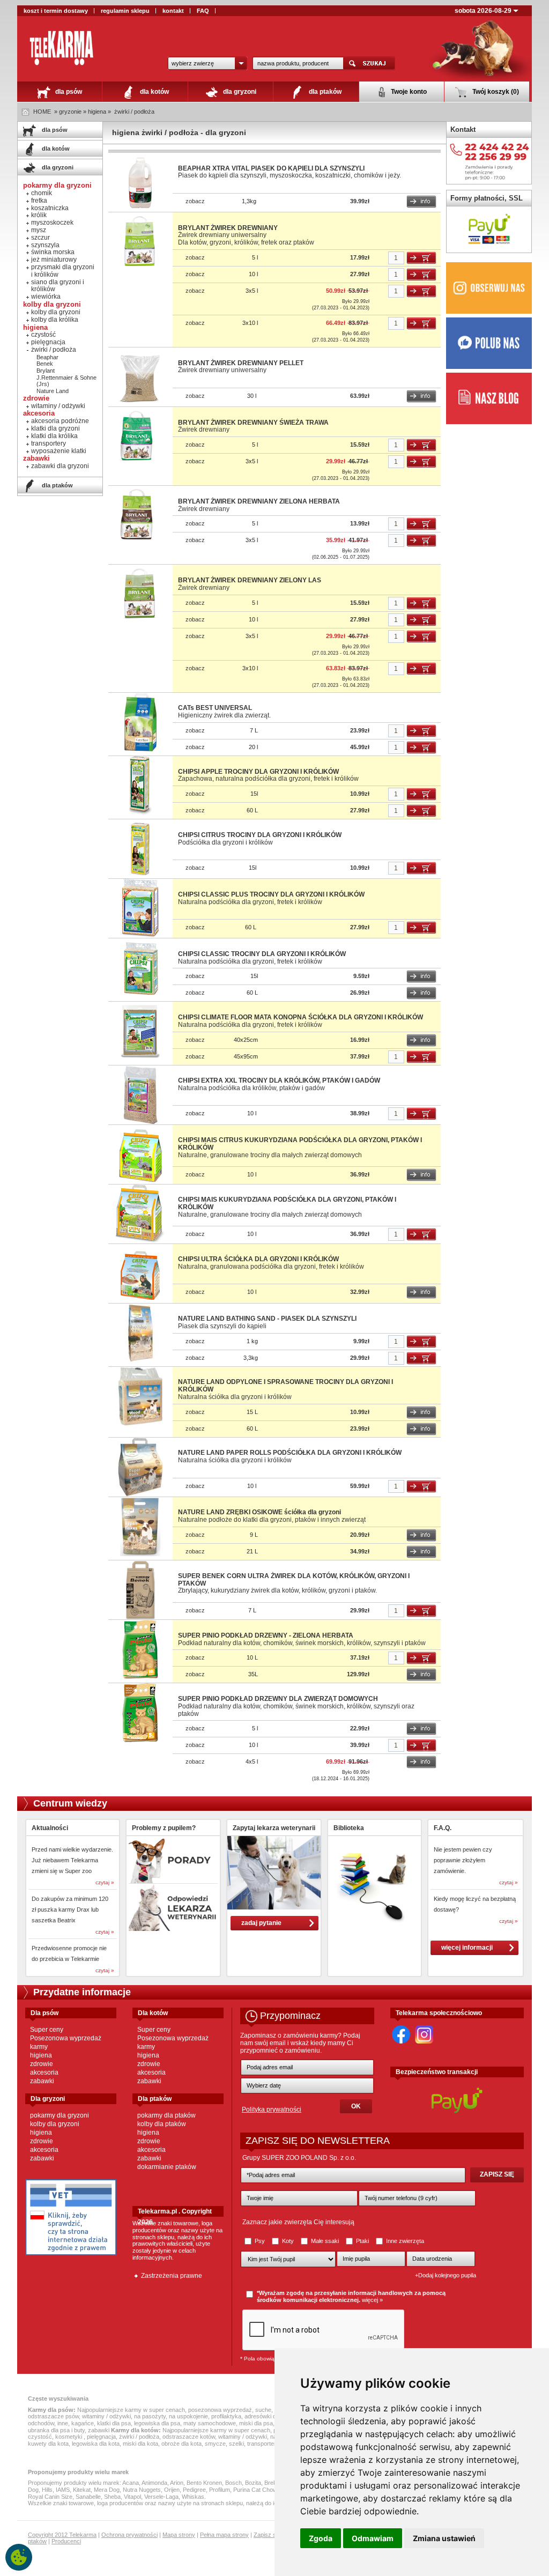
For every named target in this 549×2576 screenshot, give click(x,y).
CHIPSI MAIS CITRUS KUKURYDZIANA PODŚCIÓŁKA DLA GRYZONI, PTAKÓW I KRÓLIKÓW (300, 1144)
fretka (39, 201)
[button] (207, 63)
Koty (288, 2241)
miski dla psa (256, 2423)
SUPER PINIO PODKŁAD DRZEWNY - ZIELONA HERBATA (266, 1635)
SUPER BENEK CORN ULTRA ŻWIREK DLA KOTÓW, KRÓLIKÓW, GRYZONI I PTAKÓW (294, 1580)
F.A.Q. (443, 1828)
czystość (43, 335)
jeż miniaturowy (54, 260)
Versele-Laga (161, 2497)
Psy (260, 2241)
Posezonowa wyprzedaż (66, 2038)
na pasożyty (150, 2416)
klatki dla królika (54, 436)
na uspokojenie (188, 2416)
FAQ (203, 11)
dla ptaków (324, 92)
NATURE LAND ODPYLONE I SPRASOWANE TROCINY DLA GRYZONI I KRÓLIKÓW (285, 1386)
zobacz (195, 201)
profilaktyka (226, 2416)
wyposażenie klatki (59, 451)
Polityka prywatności (272, 2109)
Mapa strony (179, 2535)
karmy (39, 2047)
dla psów (68, 92)
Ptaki (362, 2241)
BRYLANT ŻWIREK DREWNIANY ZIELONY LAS (250, 580)
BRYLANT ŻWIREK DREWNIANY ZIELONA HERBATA (259, 501)
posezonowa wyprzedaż (220, 2410)
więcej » (372, 2300)
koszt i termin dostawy (56, 11)
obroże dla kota (181, 2444)
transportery (49, 443)
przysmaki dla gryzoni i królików (63, 271)
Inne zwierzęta (404, 2241)
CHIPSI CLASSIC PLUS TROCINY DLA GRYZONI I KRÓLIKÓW (271, 894)
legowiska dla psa (157, 2423)
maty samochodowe (210, 2423)
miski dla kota (140, 2444)
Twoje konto (408, 92)
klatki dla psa (114, 2423)
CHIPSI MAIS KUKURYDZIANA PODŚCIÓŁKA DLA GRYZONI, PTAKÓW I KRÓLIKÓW (287, 1203)
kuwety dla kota (48, 2444)
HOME (42, 112)
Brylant (46, 371)
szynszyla (45, 245)
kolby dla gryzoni (56, 312)
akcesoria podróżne (60, 421)
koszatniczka (50, 208)
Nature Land (53, 391)
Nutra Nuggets (142, 2490)
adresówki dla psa (268, 2416)
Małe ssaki (325, 2241)
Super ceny (47, 2030)
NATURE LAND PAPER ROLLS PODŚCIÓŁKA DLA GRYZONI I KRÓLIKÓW (290, 1453)
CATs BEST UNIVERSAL (215, 708)
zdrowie (42, 2064)
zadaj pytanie (261, 1923)
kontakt (173, 11)
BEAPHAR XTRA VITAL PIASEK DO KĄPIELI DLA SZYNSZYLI (271, 168)
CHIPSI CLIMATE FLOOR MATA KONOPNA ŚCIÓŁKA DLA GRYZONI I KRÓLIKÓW (301, 1017)
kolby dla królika (55, 320)
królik (39, 215)
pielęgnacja (48, 342)
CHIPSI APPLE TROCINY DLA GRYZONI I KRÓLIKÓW (258, 772)
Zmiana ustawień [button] (444, 2538)
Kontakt (463, 129)
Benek (45, 364)
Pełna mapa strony (224, 2535)
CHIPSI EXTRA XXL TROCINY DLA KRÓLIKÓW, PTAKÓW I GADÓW (279, 1080)
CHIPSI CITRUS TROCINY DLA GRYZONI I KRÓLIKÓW (260, 835)
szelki (236, 2444)
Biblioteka (349, 1828)
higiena (41, 2055)
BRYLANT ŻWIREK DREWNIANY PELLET (241, 363)
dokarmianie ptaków (167, 2167)
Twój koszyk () (495, 92)
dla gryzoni (239, 92)
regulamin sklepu (125, 11)
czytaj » (105, 1882)
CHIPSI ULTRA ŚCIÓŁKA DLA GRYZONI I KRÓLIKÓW (258, 1259)
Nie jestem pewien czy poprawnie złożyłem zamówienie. (463, 1860)
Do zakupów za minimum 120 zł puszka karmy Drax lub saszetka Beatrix (70, 1909)
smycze (215, 2444)
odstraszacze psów (53, 2416)
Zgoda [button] (321, 2538)
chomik (42, 193)
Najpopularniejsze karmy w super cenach (131, 2410)
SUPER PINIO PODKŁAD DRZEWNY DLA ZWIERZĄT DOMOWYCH (278, 1699)
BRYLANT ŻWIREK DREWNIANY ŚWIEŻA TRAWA (253, 423)
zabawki (42, 2081)
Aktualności (50, 1828)
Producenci (66, 2541)
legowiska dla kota (96, 2444)
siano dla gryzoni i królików (58, 286)
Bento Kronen (204, 2483)
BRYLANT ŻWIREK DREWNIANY (228, 228)
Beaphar (47, 357)
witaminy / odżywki (58, 406)
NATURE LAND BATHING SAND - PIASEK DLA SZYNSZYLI (267, 1319)
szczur (40, 238)
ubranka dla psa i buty (56, 2430)
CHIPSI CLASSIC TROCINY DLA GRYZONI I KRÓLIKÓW (262, 954)
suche (263, 2410)
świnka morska (53, 252)
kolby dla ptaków (162, 2124)
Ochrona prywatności (129, 2535)
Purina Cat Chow (255, 2490)
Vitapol (132, 2497)
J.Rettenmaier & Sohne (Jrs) (66, 381)
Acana (131, 2483)
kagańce (83, 2423)
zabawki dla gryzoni (60, 466)
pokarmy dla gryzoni (60, 2115)
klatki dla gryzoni (55, 428)
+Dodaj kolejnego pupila (446, 2275)
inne (63, 2423)
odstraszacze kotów (189, 2437)
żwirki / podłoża (134, 112)
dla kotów (154, 92)
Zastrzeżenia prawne (172, 2276)
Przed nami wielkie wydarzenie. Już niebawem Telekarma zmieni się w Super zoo (72, 1860)
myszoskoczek (52, 223)
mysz (39, 230)
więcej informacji (467, 1948)
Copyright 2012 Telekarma (62, 2535)
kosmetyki (69, 2437)
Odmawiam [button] (373, 2538)
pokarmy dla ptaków (166, 2115)
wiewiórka (46, 297)
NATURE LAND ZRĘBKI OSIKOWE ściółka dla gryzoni (259, 1512)
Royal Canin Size (50, 2497)
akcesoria (44, 2072)
